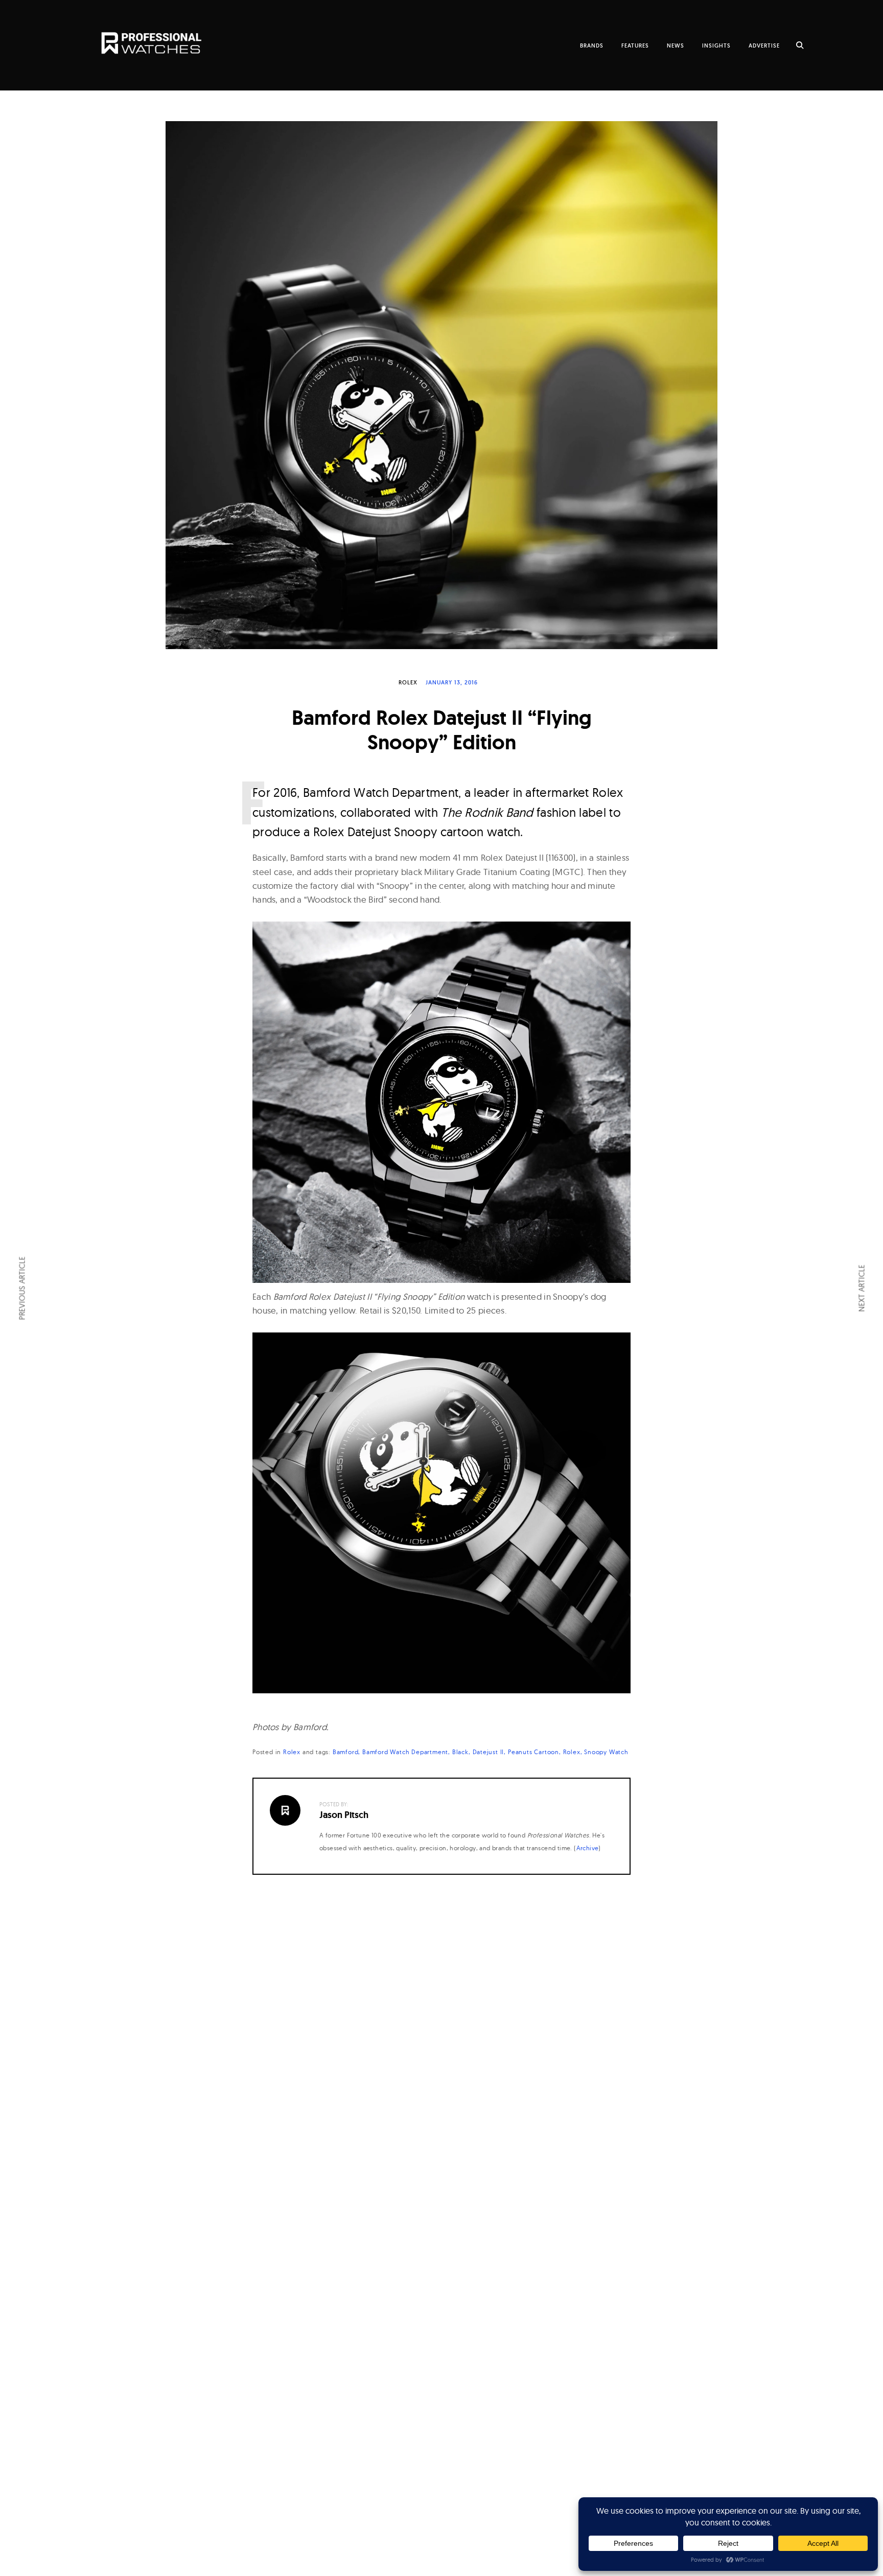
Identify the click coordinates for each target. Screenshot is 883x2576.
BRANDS (592, 45)
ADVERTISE (764, 45)
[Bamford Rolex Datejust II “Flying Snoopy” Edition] (441, 385)
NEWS (676, 45)
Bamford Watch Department (405, 1752)
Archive (588, 1848)
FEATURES (635, 45)
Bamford (346, 1752)
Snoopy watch (606, 1752)
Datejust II (489, 1752)
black (460, 1752)
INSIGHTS (716, 45)
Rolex (408, 682)
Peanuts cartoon (533, 1752)
